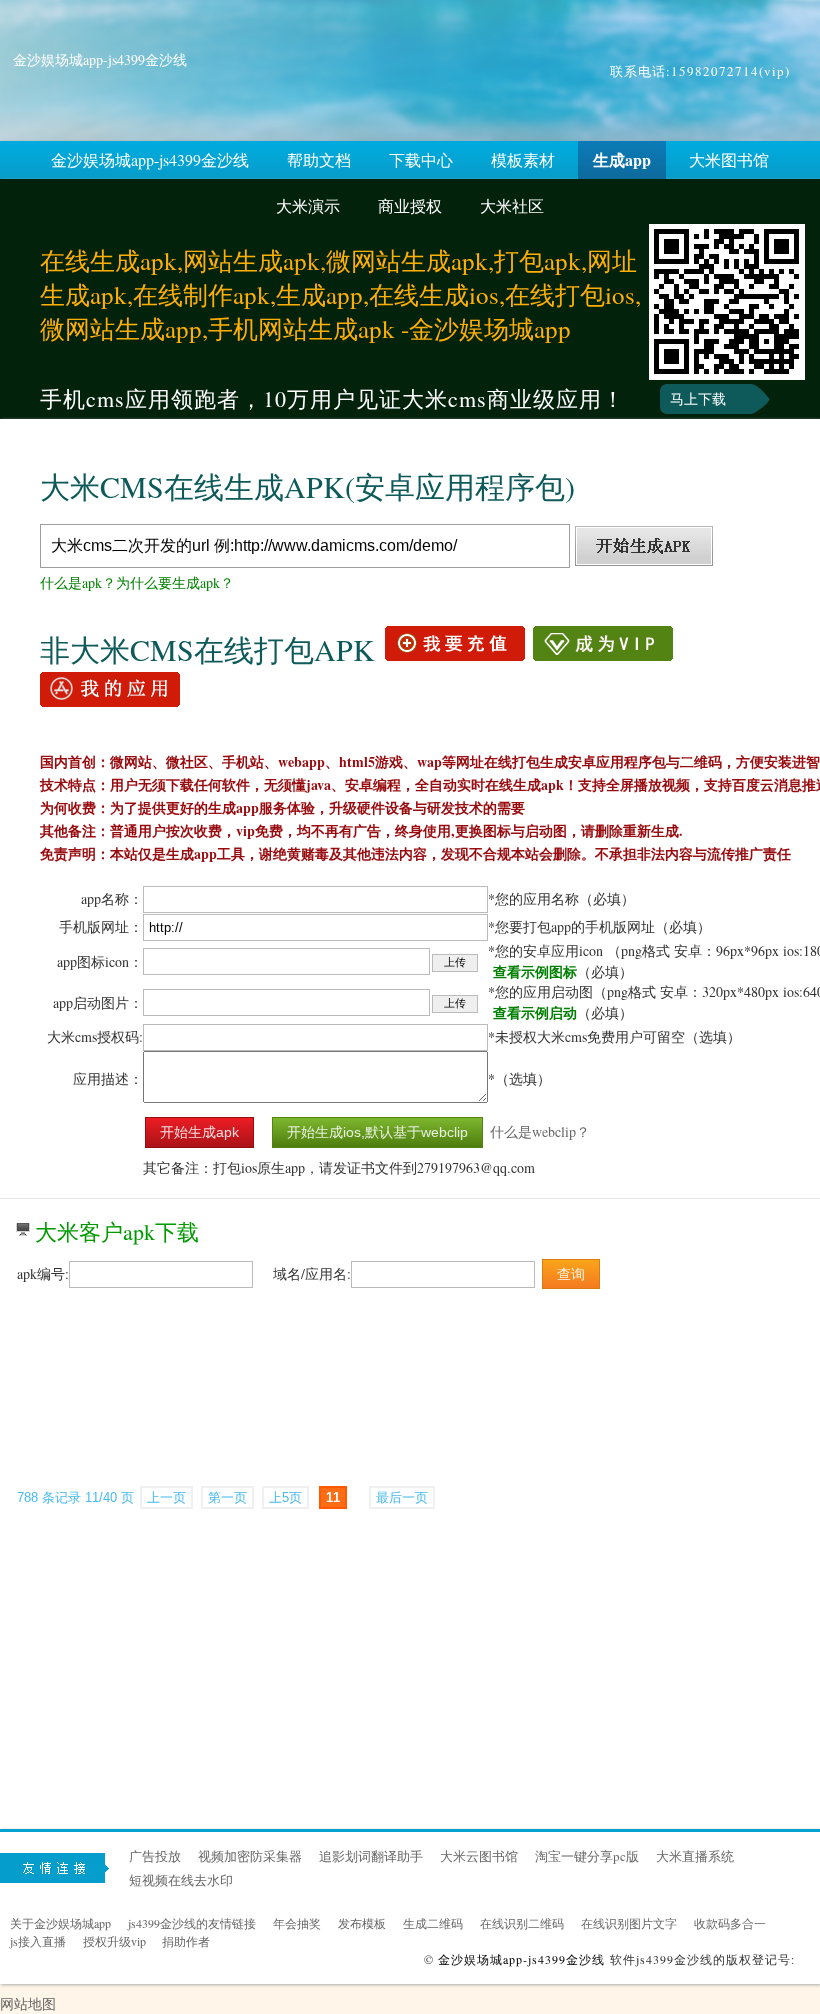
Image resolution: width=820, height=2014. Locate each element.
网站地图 (28, 2003)
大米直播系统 (695, 1856)
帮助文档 (319, 159)
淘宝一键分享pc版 (587, 1856)
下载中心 (421, 159)
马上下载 (698, 398)
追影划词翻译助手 (371, 1856)
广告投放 (155, 1856)
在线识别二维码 (522, 1923)
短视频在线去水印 (181, 1880)
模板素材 (523, 159)
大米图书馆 (729, 159)
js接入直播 (38, 1941)
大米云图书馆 (479, 1856)
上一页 (166, 1497)
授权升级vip (114, 1941)
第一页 (227, 1497)
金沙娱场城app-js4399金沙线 (100, 59)
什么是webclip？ (540, 1131)
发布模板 (362, 1923)
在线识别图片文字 (629, 1923)
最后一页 (402, 1497)
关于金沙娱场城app (60, 1923)
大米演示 (308, 205)
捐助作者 (186, 1941)
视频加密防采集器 (250, 1856)
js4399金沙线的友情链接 (192, 1923)
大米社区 (512, 205)
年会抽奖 (297, 1923)
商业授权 (410, 205)
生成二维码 (433, 1923)
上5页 (285, 1497)
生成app (622, 159)
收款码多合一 (730, 1923)
